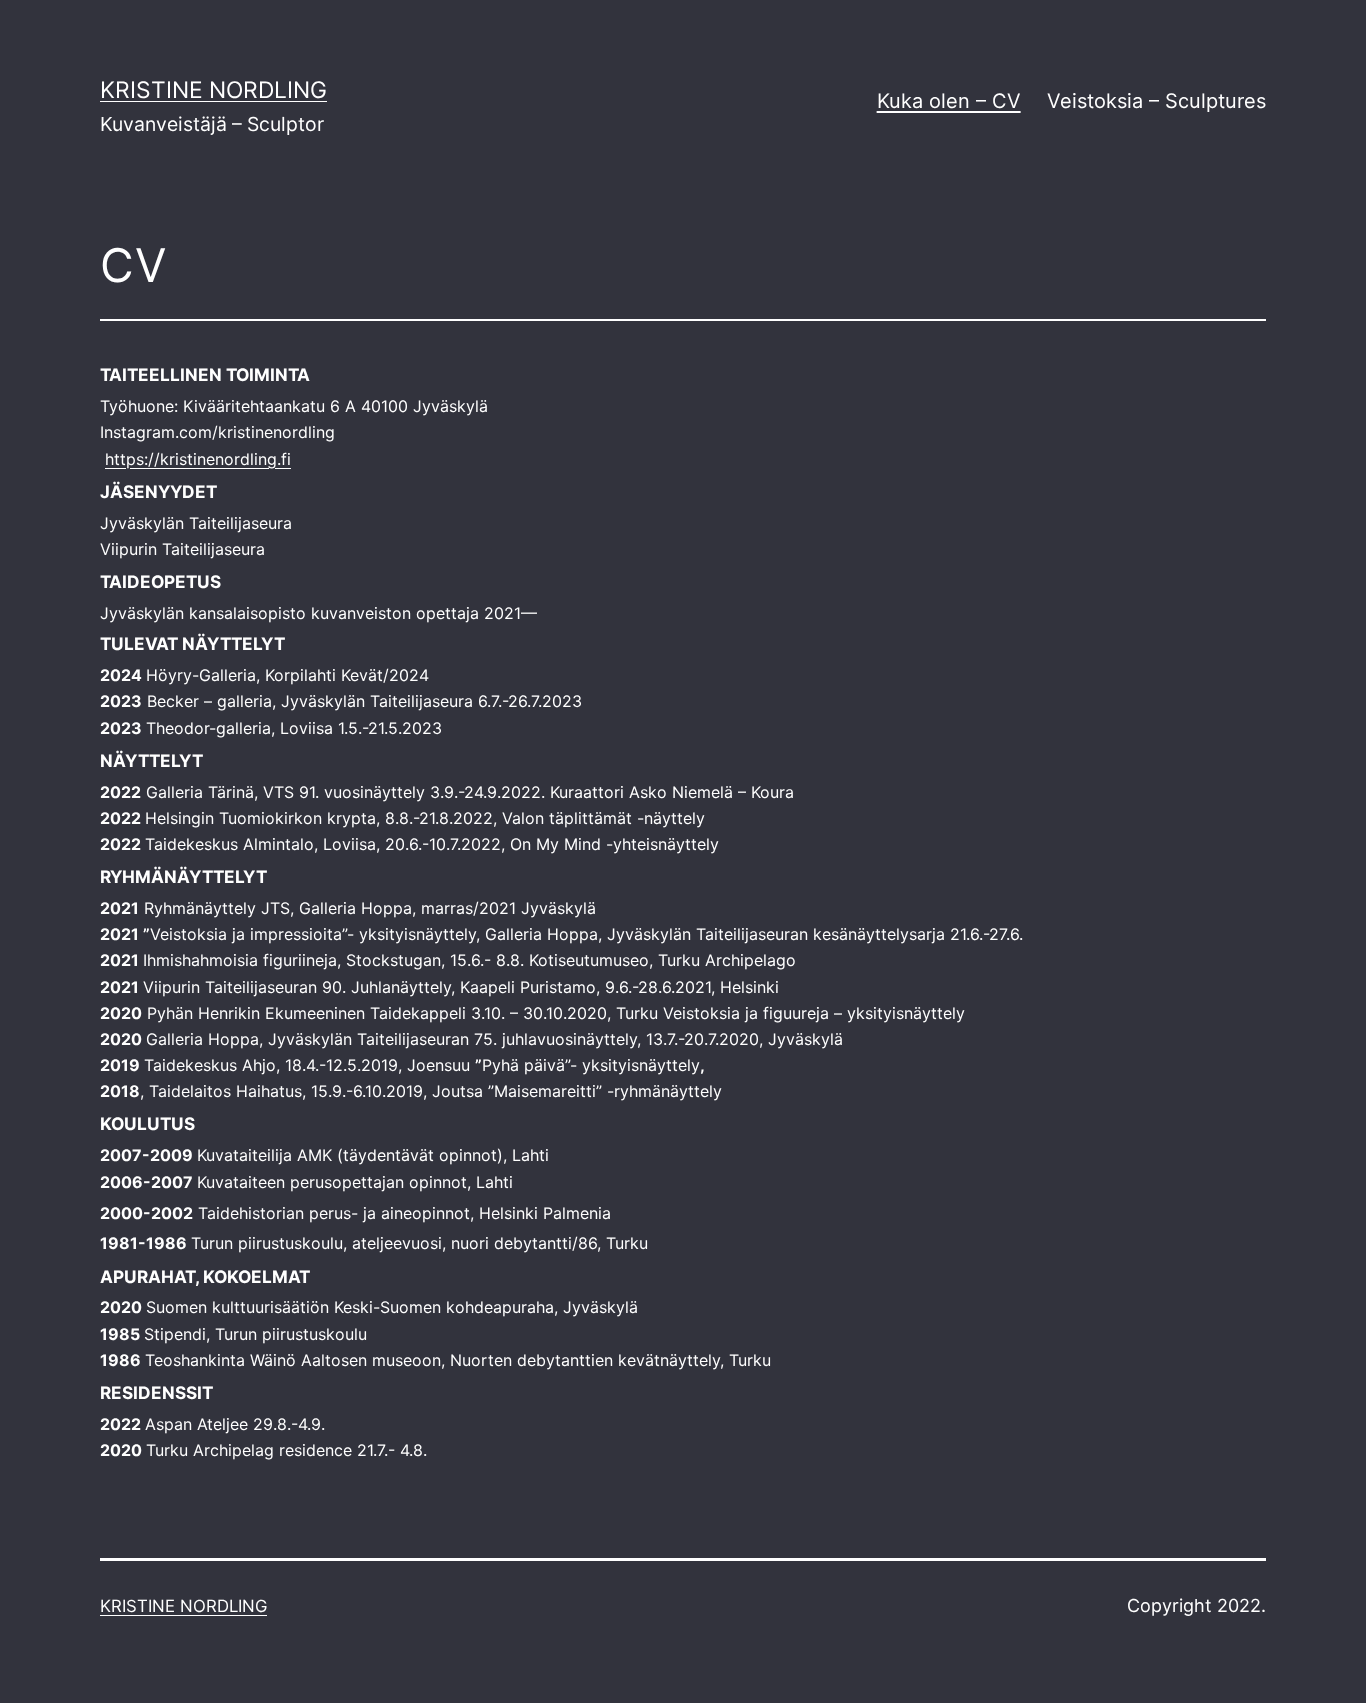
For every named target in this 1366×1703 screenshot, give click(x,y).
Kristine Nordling (213, 90)
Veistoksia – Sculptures (1156, 101)
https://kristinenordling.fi (198, 459)
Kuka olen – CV (949, 101)
